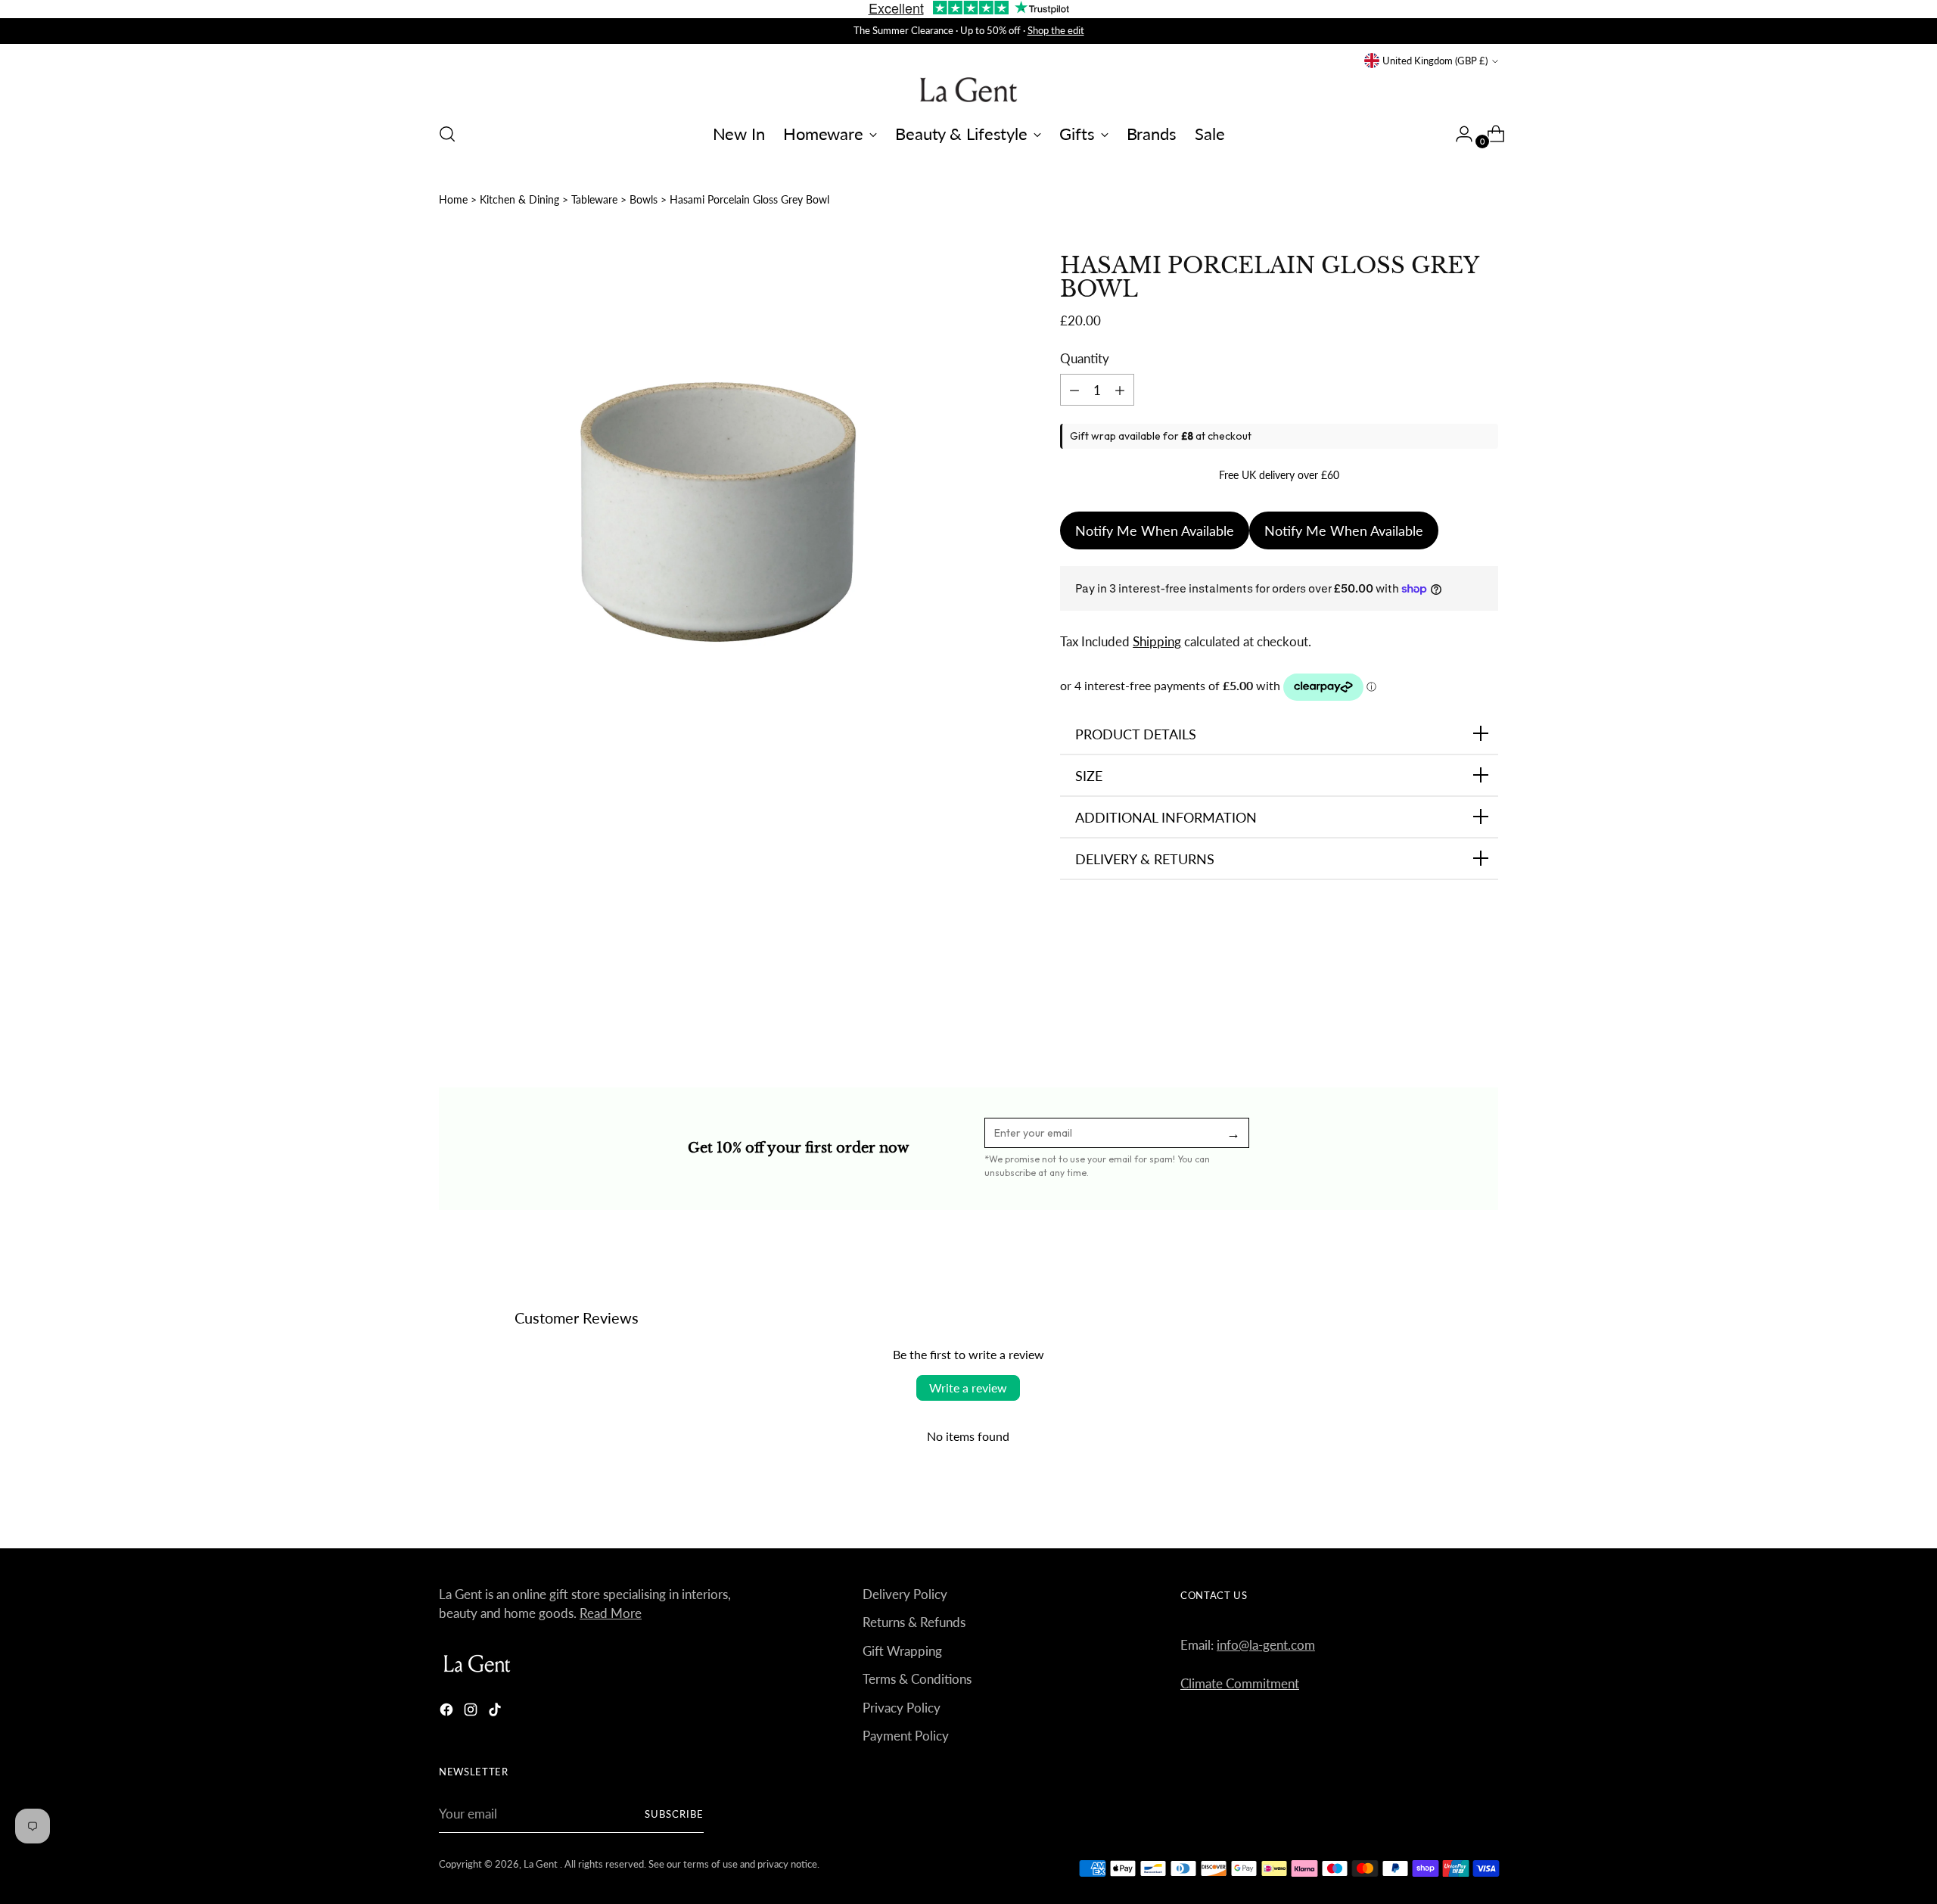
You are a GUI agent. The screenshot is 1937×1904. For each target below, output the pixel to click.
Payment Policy (906, 1736)
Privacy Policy (902, 1708)
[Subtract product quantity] (1120, 390)
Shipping (1157, 641)
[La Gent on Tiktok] (496, 1712)
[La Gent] (968, 90)
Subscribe (674, 1814)
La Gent (542, 1864)
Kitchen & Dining (519, 199)
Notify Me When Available (1155, 530)
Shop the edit (1056, 30)
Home (453, 199)
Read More (611, 1613)
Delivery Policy (905, 1594)
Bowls (644, 199)
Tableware (594, 199)
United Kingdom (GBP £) (1435, 61)
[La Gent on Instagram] (472, 1712)
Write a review (968, 1388)
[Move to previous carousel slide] (1450, 1006)
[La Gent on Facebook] (448, 1712)
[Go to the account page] (1458, 134)
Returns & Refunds (914, 1622)
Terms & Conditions (917, 1679)
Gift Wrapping (902, 1651)
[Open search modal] (447, 134)
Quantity (1085, 358)
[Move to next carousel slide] (1485, 1005)
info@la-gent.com (1266, 1645)
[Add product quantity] (1074, 390)
